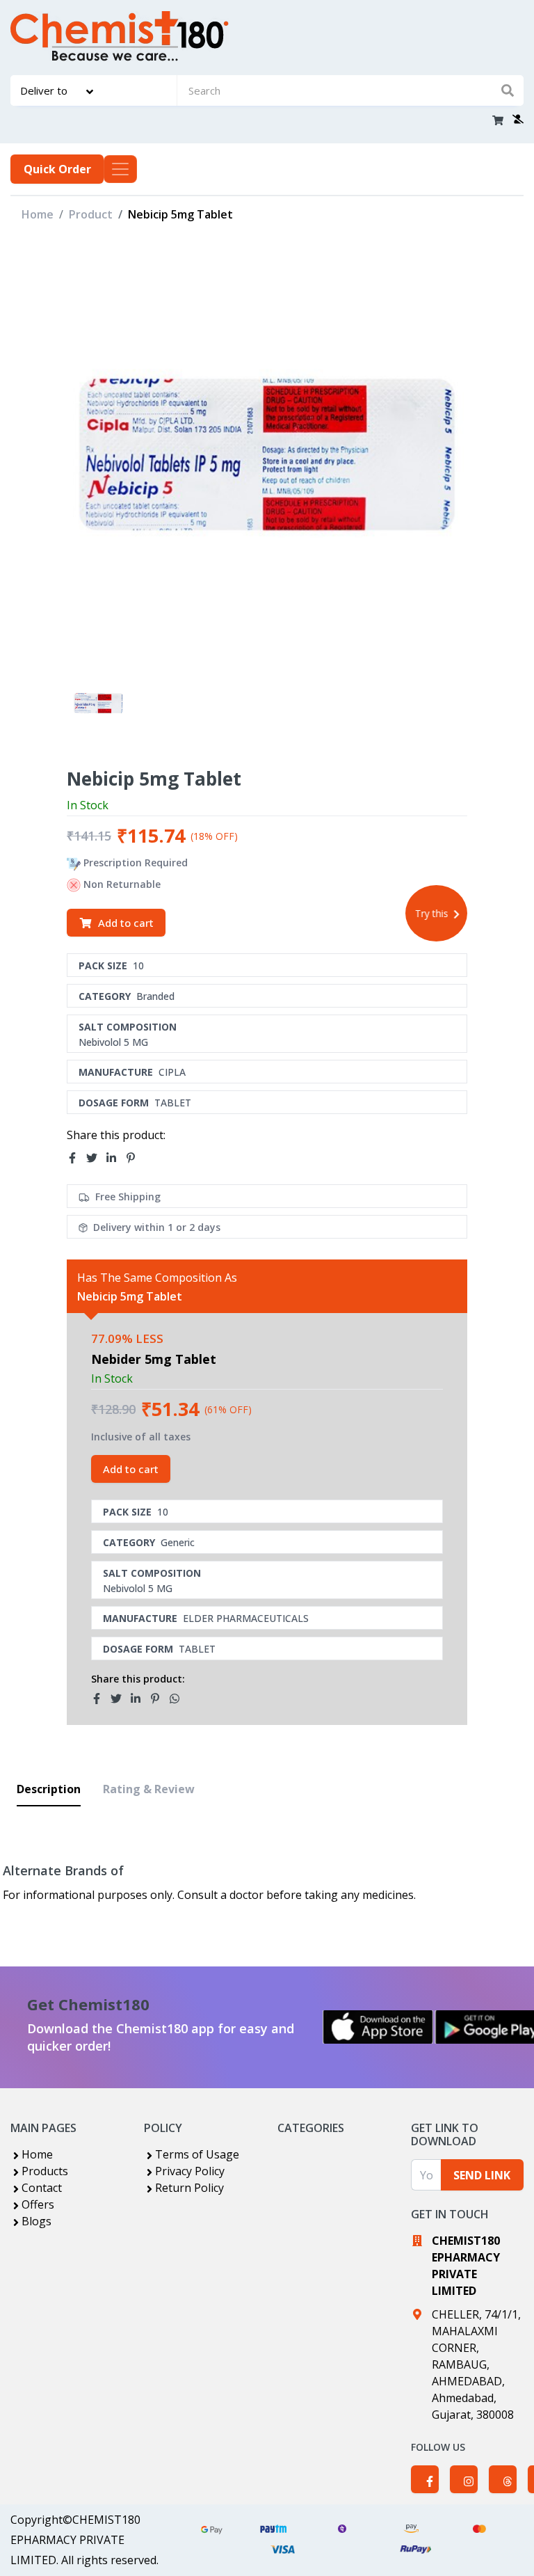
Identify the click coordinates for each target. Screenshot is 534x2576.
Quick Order (57, 169)
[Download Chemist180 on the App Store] (378, 2027)
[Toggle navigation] (120, 169)
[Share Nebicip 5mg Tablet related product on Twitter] (120, 1699)
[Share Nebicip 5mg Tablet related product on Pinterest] (159, 1699)
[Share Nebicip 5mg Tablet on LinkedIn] (115, 1158)
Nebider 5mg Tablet (154, 1359)
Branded (155, 996)
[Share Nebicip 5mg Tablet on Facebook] (76, 1158)
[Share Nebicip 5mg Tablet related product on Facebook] (101, 1699)
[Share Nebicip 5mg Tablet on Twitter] (96, 1158)
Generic (178, 1542)
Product (91, 214)
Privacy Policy (190, 2171)
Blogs (37, 2221)
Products (45, 2171)
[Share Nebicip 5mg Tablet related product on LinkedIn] (140, 1699)
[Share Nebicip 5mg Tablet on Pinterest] (135, 1158)
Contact (42, 2188)
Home (38, 214)
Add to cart (126, 923)
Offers (38, 2204)
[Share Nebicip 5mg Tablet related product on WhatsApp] (179, 1699)
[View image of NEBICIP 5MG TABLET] (98, 703)
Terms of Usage (197, 2154)
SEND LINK (482, 2175)
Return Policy (189, 2188)
